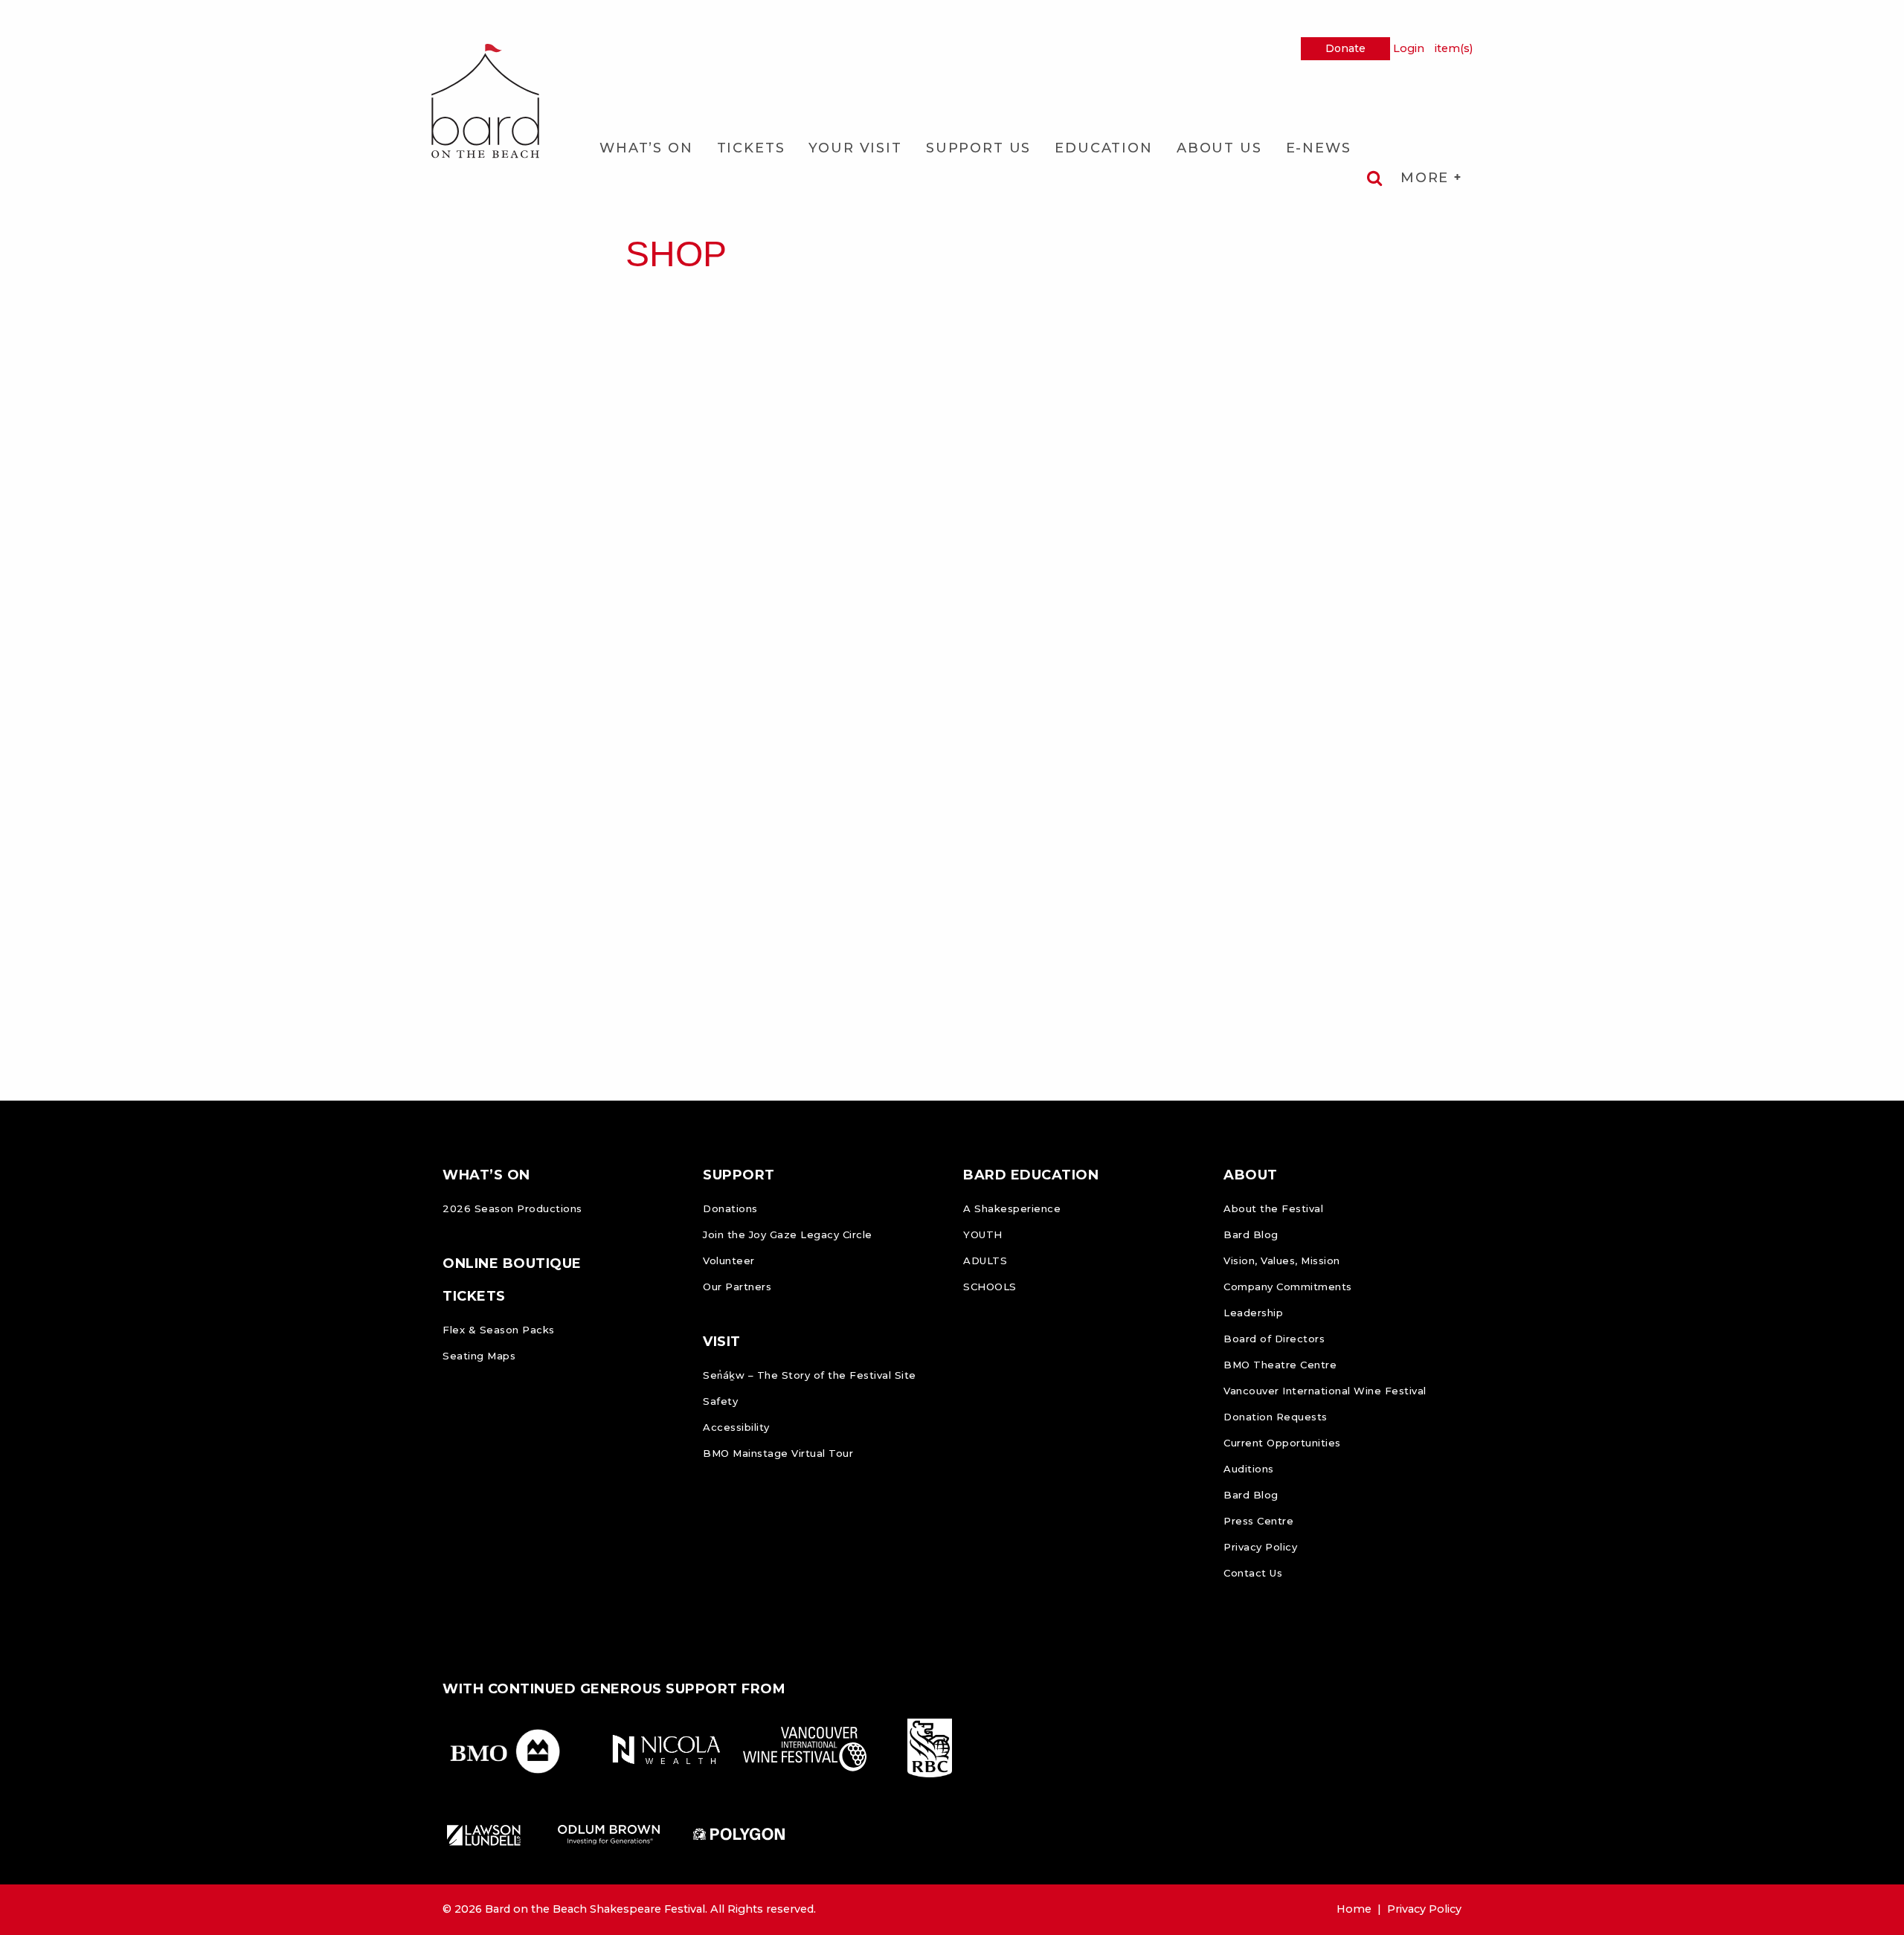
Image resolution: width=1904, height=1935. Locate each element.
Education (1104, 148)
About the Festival (1273, 1208)
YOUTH (983, 1234)
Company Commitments (1288, 1287)
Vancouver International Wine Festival (1325, 1391)
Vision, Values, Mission (1282, 1261)
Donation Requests (1276, 1417)
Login (1409, 48)
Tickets (751, 148)
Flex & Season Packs (499, 1330)
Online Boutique (512, 1263)
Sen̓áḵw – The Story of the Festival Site (810, 1375)
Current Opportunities (1282, 1443)
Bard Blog (1251, 1234)
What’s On (646, 148)
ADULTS (985, 1261)
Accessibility (736, 1427)
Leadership (1253, 1313)
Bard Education (1031, 1175)
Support (739, 1175)
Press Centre (1258, 1521)
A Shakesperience (1012, 1208)
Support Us (978, 148)
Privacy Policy (1260, 1547)
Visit (722, 1342)
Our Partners (737, 1287)
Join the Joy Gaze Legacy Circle (788, 1234)
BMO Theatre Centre (1280, 1365)
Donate (1345, 48)
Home (1354, 1909)
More (1427, 178)
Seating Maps (479, 1356)
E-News (1319, 148)
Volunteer (729, 1261)
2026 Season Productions (512, 1208)
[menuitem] (646, 148)
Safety (720, 1401)
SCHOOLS (990, 1287)
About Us (1219, 148)
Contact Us (1253, 1573)
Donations (730, 1208)
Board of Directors (1274, 1339)
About (1251, 1175)
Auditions (1249, 1469)
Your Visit (855, 148)
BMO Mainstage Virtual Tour (778, 1453)
